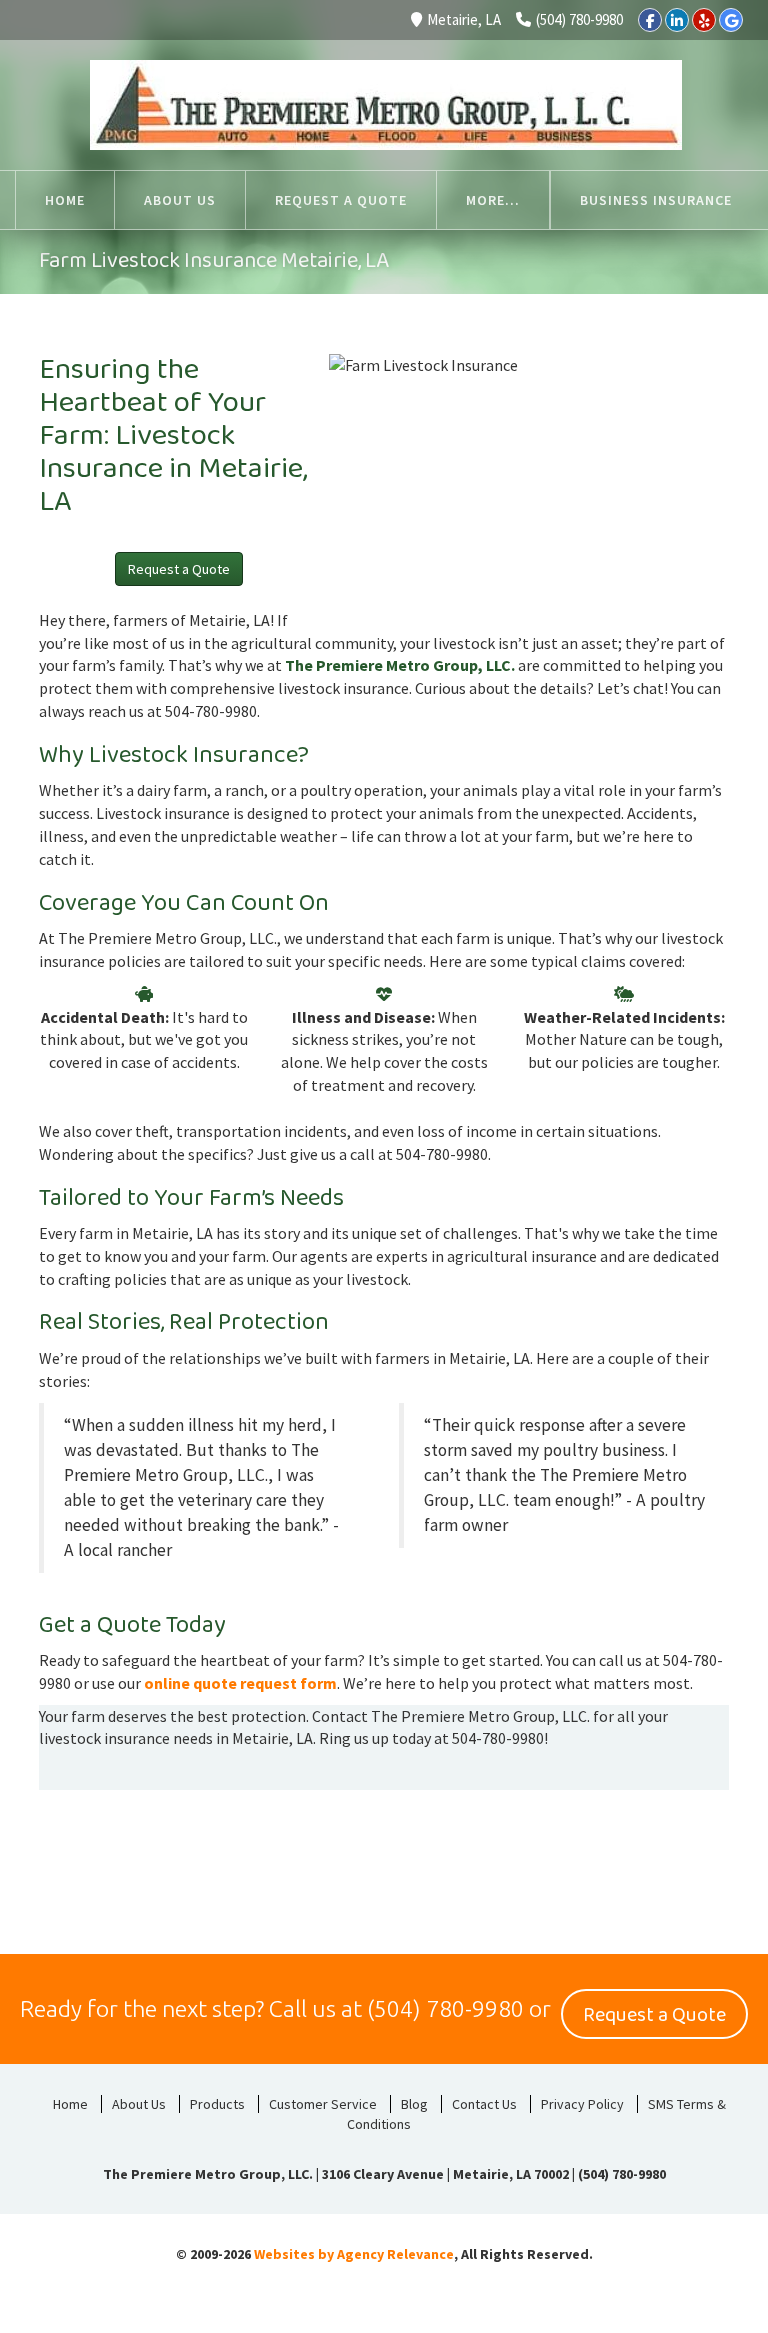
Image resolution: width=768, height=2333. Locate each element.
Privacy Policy (582, 2104)
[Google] (731, 20)
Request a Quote (179, 569)
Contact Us (484, 2104)
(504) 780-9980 (579, 19)
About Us (139, 2104)
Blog (414, 2104)
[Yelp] (704, 20)
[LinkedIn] (677, 20)
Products (217, 2104)
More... (493, 200)
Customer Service (323, 2104)
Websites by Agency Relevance (354, 2254)
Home (70, 2104)
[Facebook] (650, 20)
